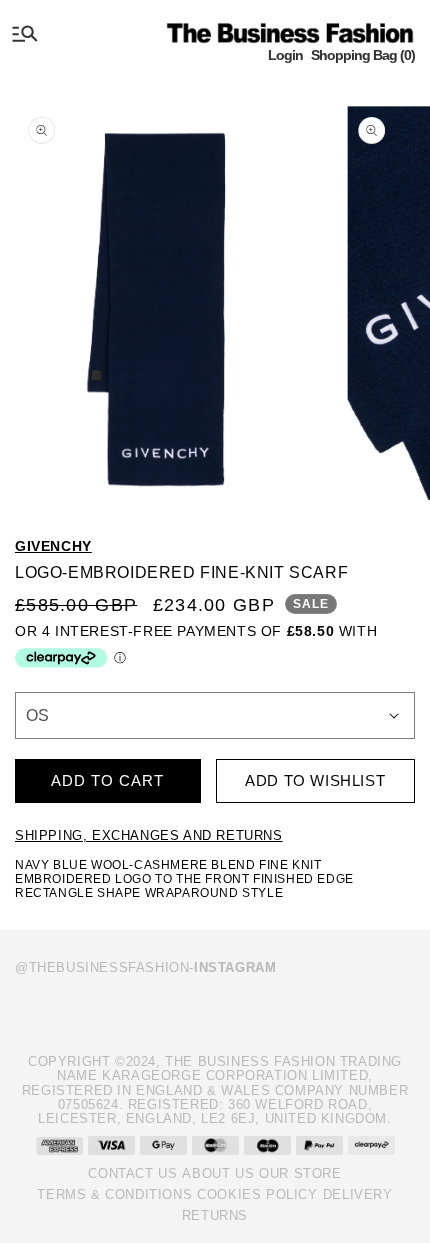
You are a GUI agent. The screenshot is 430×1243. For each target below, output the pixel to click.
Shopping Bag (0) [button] (363, 55)
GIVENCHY (53, 546)
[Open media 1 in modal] (165, 296)
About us (218, 1173)
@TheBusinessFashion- (145, 967)
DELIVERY (358, 1194)
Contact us (132, 1173)
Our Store (300, 1173)
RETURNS (215, 1215)
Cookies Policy (257, 1194)
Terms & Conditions (114, 1194)
